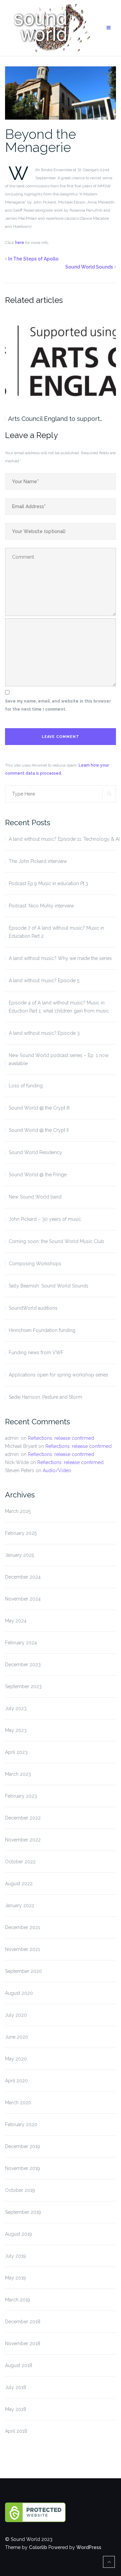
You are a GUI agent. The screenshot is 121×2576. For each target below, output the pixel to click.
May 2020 (16, 2059)
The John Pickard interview (38, 861)
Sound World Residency (35, 1152)
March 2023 (18, 1774)
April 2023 (16, 1752)
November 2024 (23, 1599)
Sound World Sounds (89, 267)
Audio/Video (57, 1470)
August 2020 (19, 1993)
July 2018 (16, 2387)
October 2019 (20, 2190)
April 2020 (16, 2081)
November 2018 (23, 2344)
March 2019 (18, 2300)
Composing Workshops (35, 1264)
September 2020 (24, 1971)
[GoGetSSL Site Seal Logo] (61, 2512)
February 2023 (21, 1796)
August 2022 (19, 1884)
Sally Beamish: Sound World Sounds (49, 1286)
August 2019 (18, 2234)
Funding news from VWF (36, 1353)
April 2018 (16, 2431)
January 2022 (20, 1905)
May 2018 (16, 2409)
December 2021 (23, 1927)
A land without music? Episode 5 (44, 981)
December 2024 (23, 1577)
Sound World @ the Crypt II (39, 1130)
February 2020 (21, 2124)
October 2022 (20, 1862)
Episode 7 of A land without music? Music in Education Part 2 (56, 932)
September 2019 (23, 2212)
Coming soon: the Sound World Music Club (56, 1241)
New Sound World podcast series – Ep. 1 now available (59, 1059)
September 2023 (23, 1686)
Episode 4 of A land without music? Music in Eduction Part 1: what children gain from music (59, 1007)
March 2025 (18, 1511)
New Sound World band (35, 1197)
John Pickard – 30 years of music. (45, 1219)
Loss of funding (26, 1086)
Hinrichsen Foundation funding (42, 1330)
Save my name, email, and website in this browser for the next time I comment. (58, 705)
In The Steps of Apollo (33, 259)
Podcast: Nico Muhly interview (41, 906)
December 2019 (23, 2146)
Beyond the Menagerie (41, 141)
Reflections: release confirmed (61, 1438)
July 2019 (15, 2256)
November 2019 (23, 2168)
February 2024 (21, 1643)
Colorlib (38, 2547)
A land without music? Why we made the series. (61, 958)
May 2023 (16, 1730)
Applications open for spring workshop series (58, 1375)
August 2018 (19, 2365)
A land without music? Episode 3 (44, 1033)
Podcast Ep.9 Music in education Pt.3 (48, 883)
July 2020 (16, 2015)
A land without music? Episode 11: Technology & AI (64, 839)
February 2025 (21, 1533)
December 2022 (23, 1818)
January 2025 (19, 1555)
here (20, 243)
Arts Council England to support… (55, 419)
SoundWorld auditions (33, 1308)
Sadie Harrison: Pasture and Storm (45, 1397)
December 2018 (23, 2322)
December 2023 (23, 1665)
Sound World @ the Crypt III (39, 1108)
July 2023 (16, 1708)
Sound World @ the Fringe (38, 1175)
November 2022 (23, 1840)
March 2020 (18, 2103)
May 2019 (15, 2278)
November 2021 (23, 1949)
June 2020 (17, 2037)
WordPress (89, 2547)
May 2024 (16, 1621)
